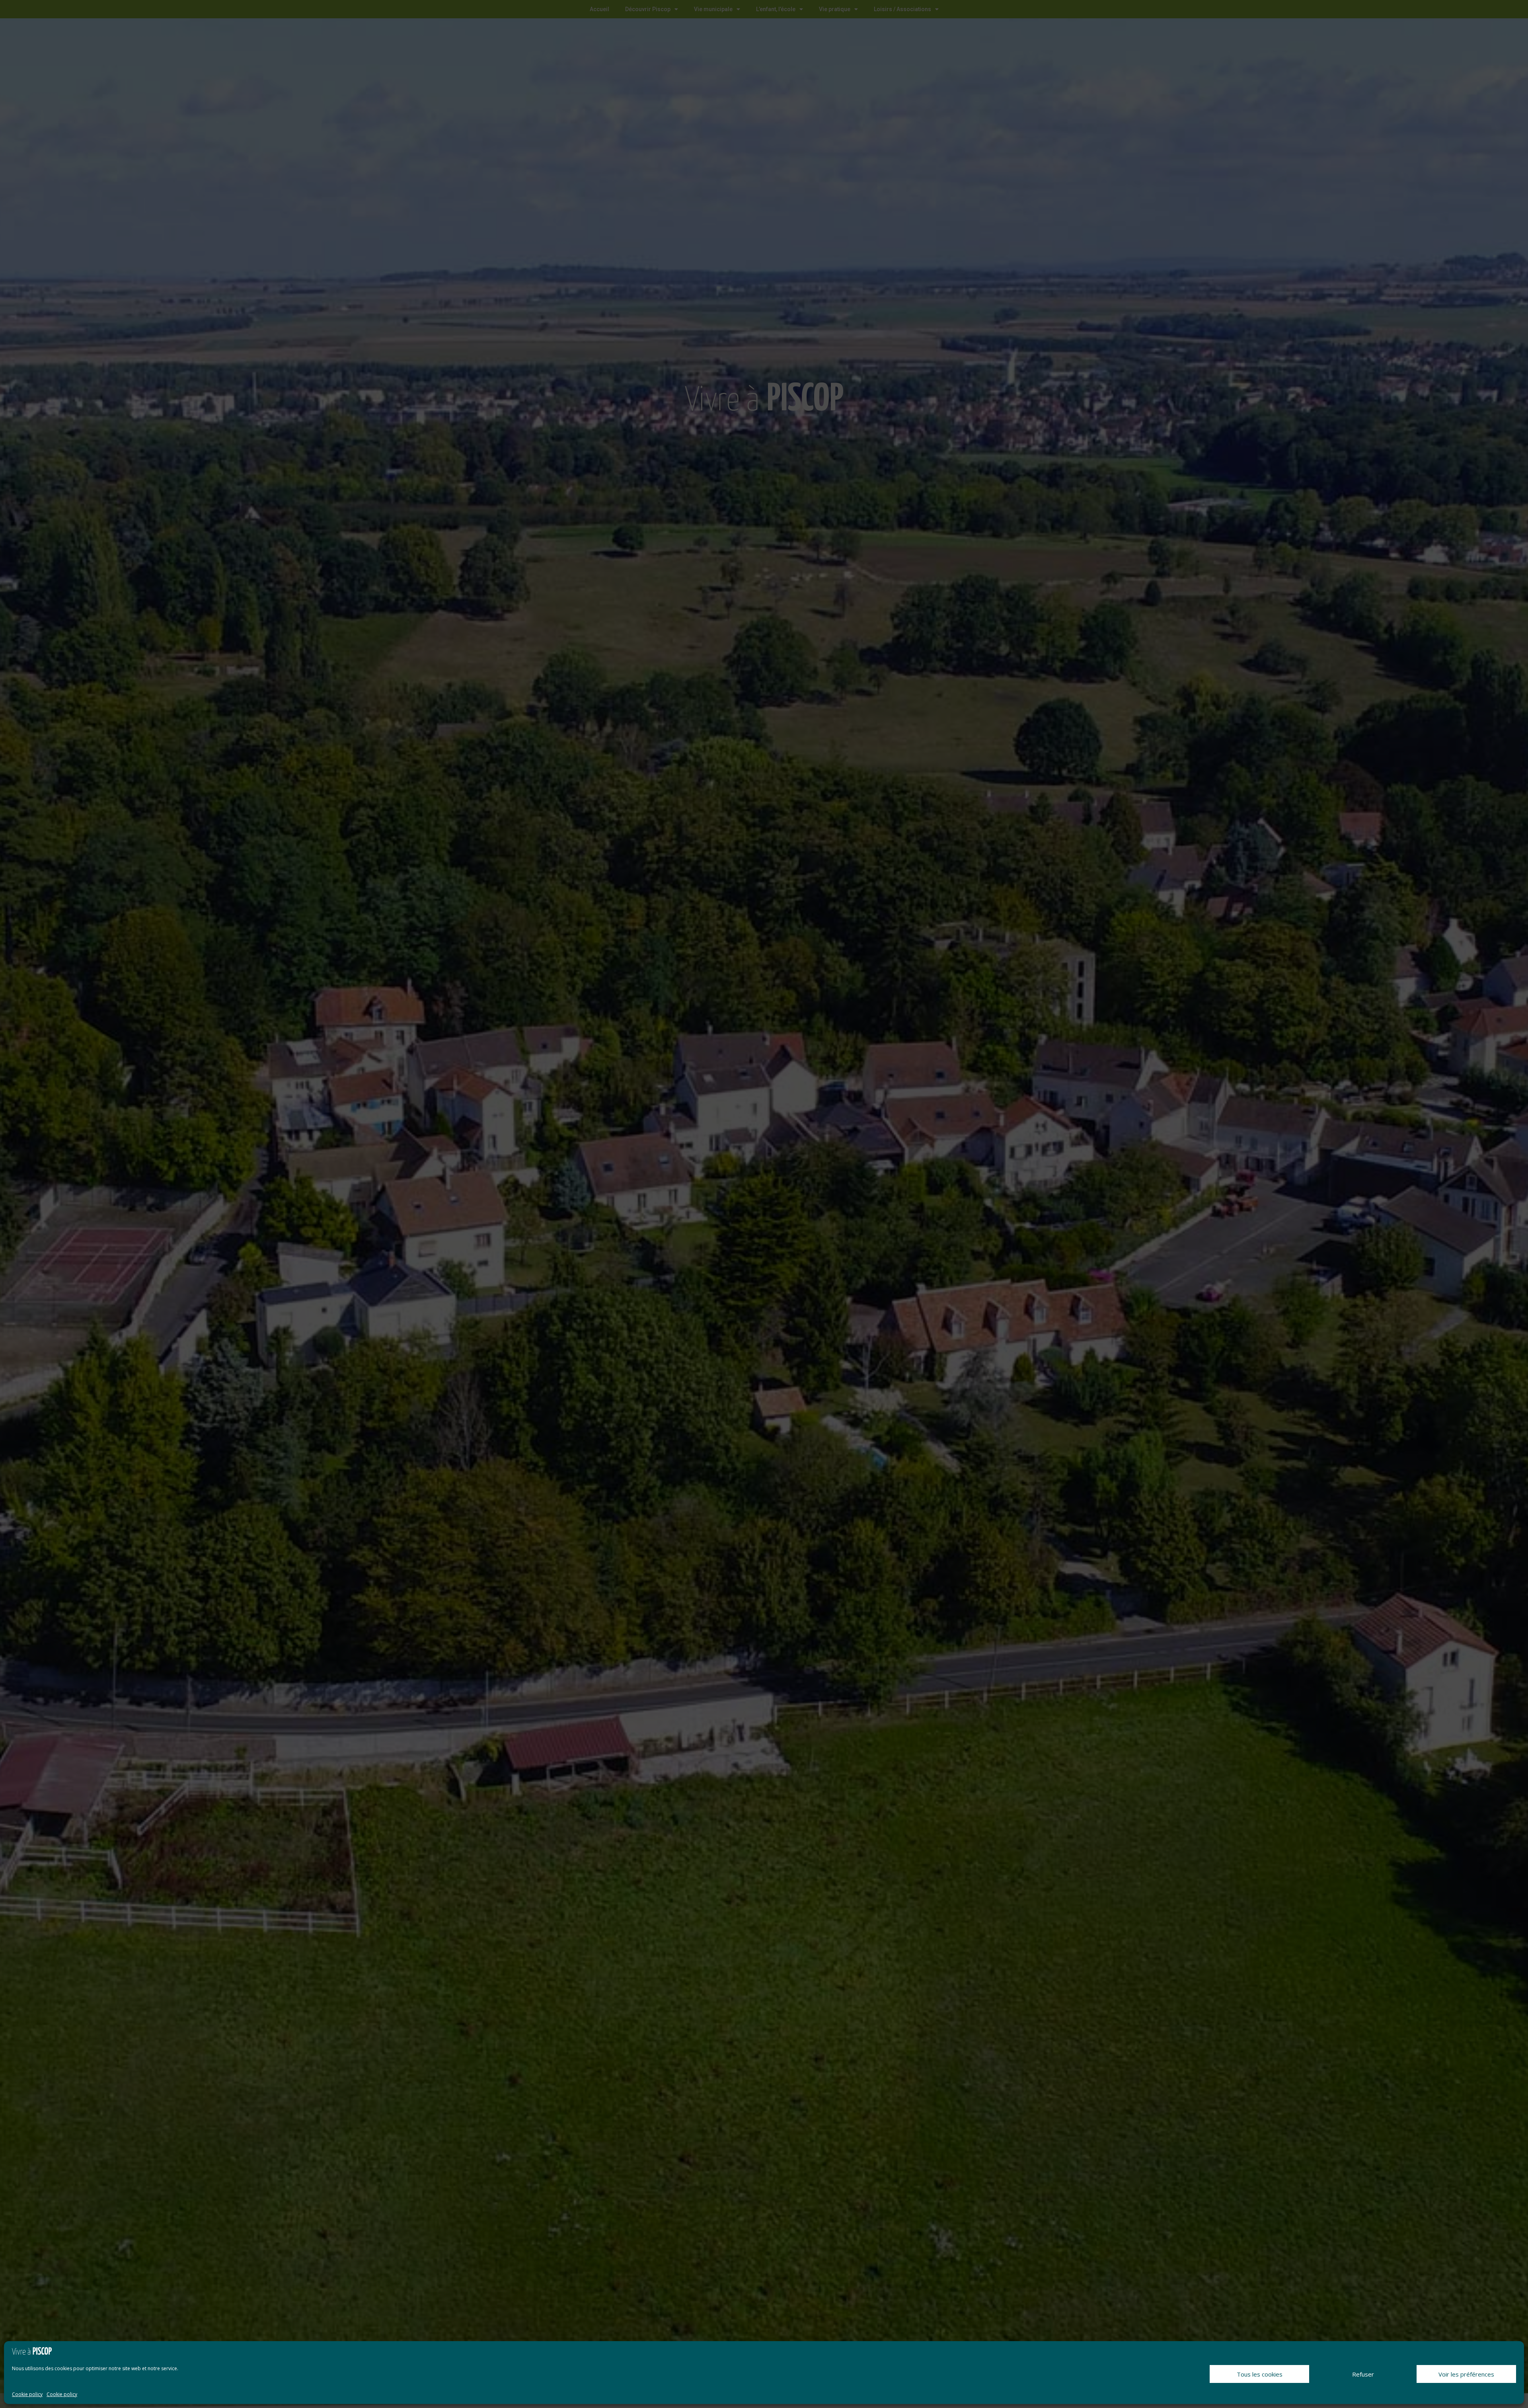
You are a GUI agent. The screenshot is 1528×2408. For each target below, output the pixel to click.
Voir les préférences (1466, 2374)
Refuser (1363, 2374)
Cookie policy (27, 2394)
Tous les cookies (1260, 2374)
